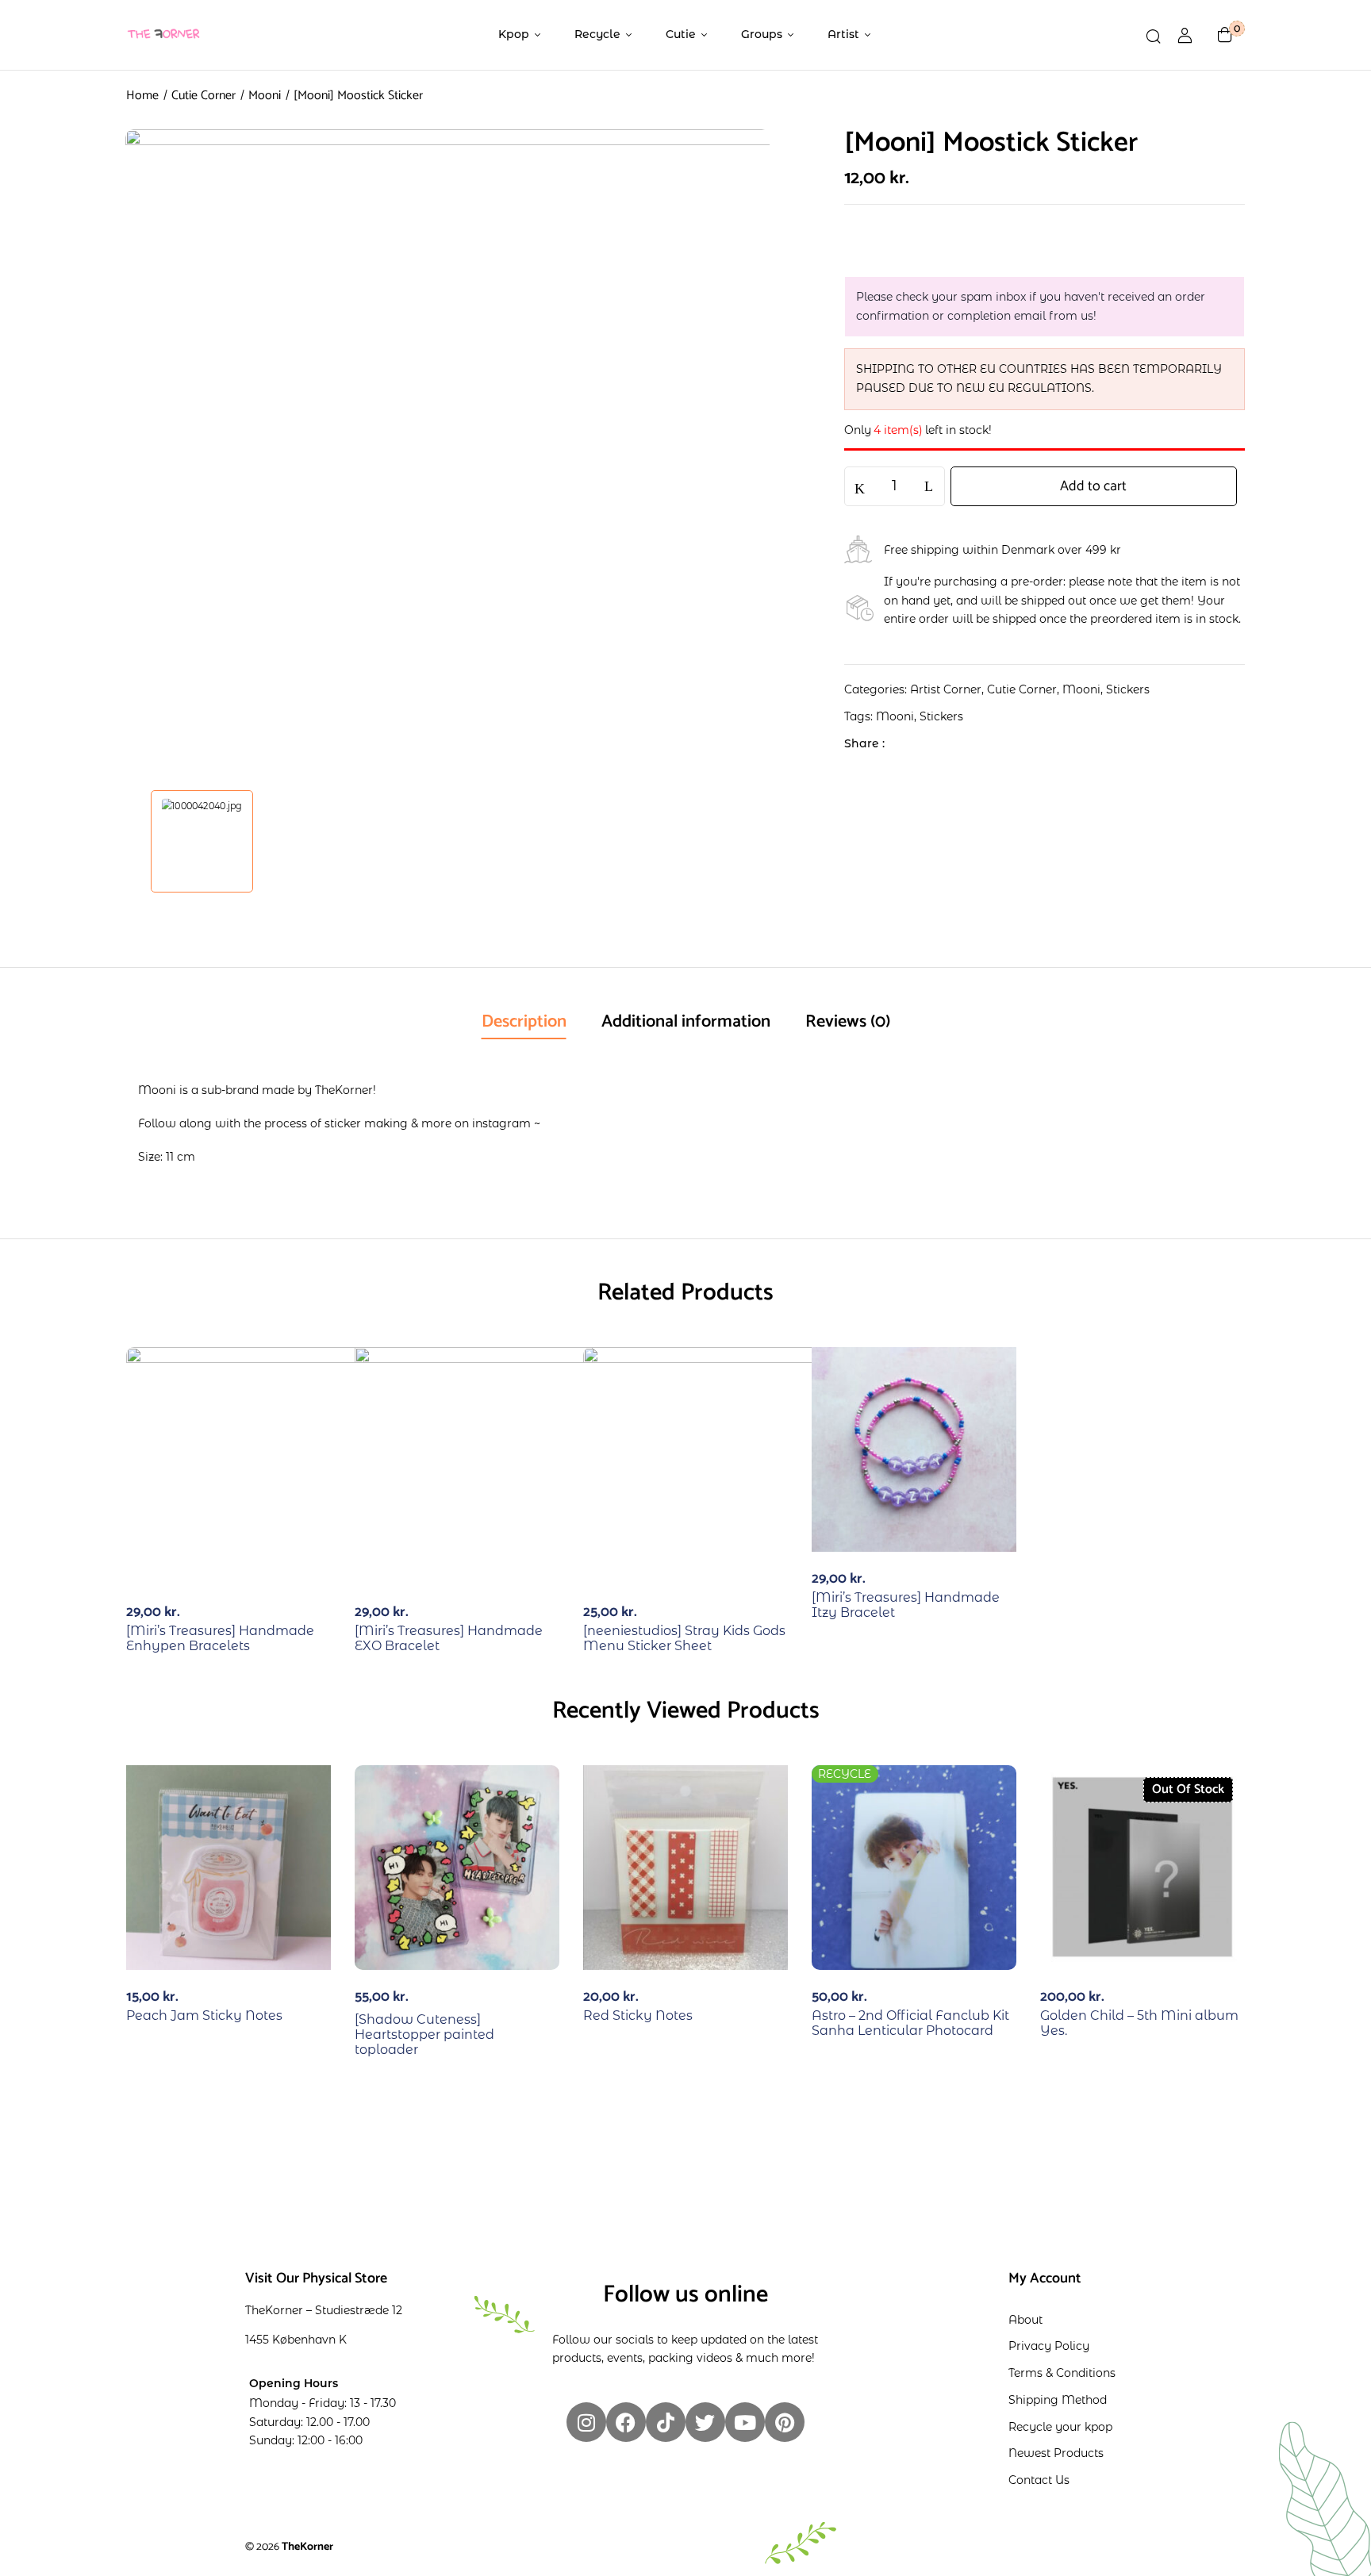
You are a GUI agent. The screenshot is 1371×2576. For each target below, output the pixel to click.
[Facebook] (905, 743)
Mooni (265, 96)
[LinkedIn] (954, 743)
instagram (501, 1123)
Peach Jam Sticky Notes (204, 2015)
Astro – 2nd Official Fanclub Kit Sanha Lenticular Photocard (910, 2023)
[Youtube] (745, 2422)
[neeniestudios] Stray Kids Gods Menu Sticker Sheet (684, 1638)
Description (524, 1022)
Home (142, 96)
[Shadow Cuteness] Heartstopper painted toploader (424, 2035)
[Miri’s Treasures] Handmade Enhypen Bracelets (220, 1638)
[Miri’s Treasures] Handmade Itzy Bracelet (906, 1605)
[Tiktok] (666, 2422)
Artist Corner (946, 689)
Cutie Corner (204, 96)
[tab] (524, 1023)
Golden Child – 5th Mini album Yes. (1139, 2023)
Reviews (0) (848, 1022)
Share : (864, 743)
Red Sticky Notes (638, 2015)
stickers (941, 716)
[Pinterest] (785, 2422)
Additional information (686, 1022)
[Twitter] (929, 743)
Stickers (1128, 689)
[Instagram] (586, 2422)
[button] (1225, 35)
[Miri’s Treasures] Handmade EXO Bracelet (449, 1638)
